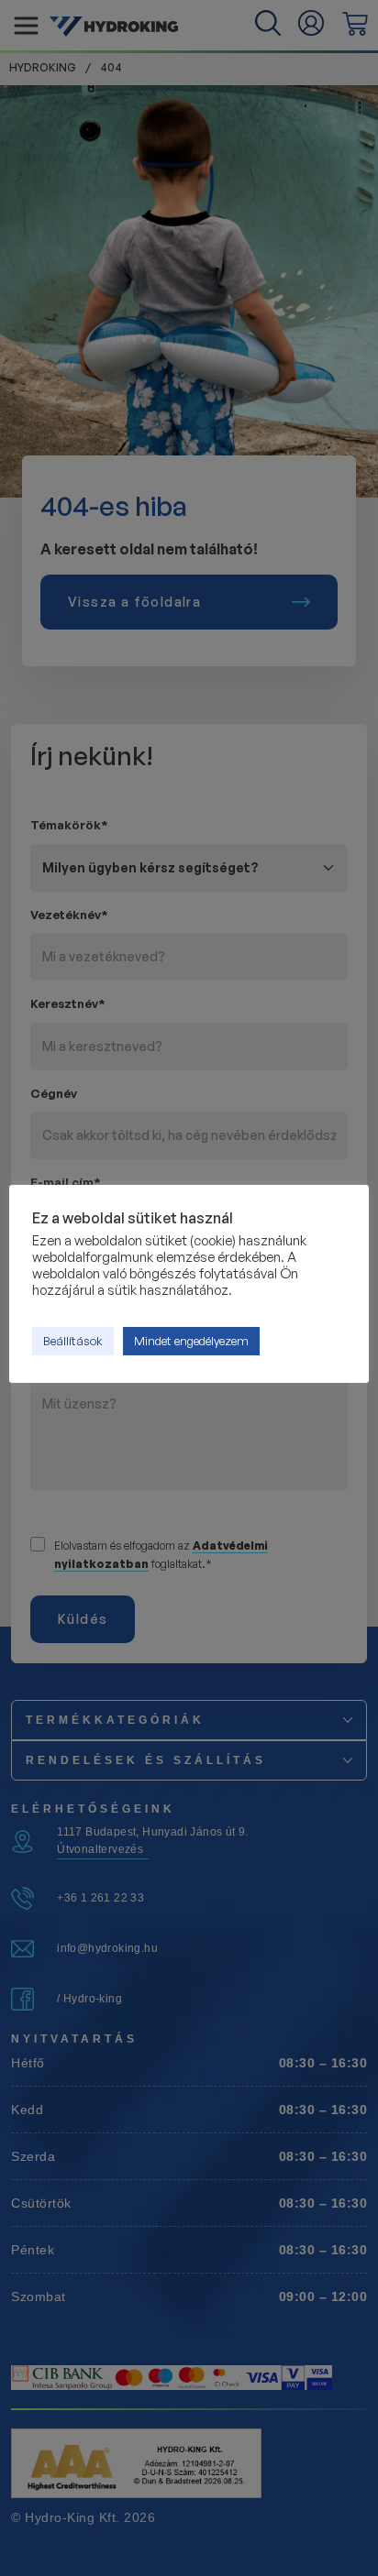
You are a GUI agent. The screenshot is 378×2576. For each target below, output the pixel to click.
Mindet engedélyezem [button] (191, 1341)
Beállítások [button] (73, 1341)
